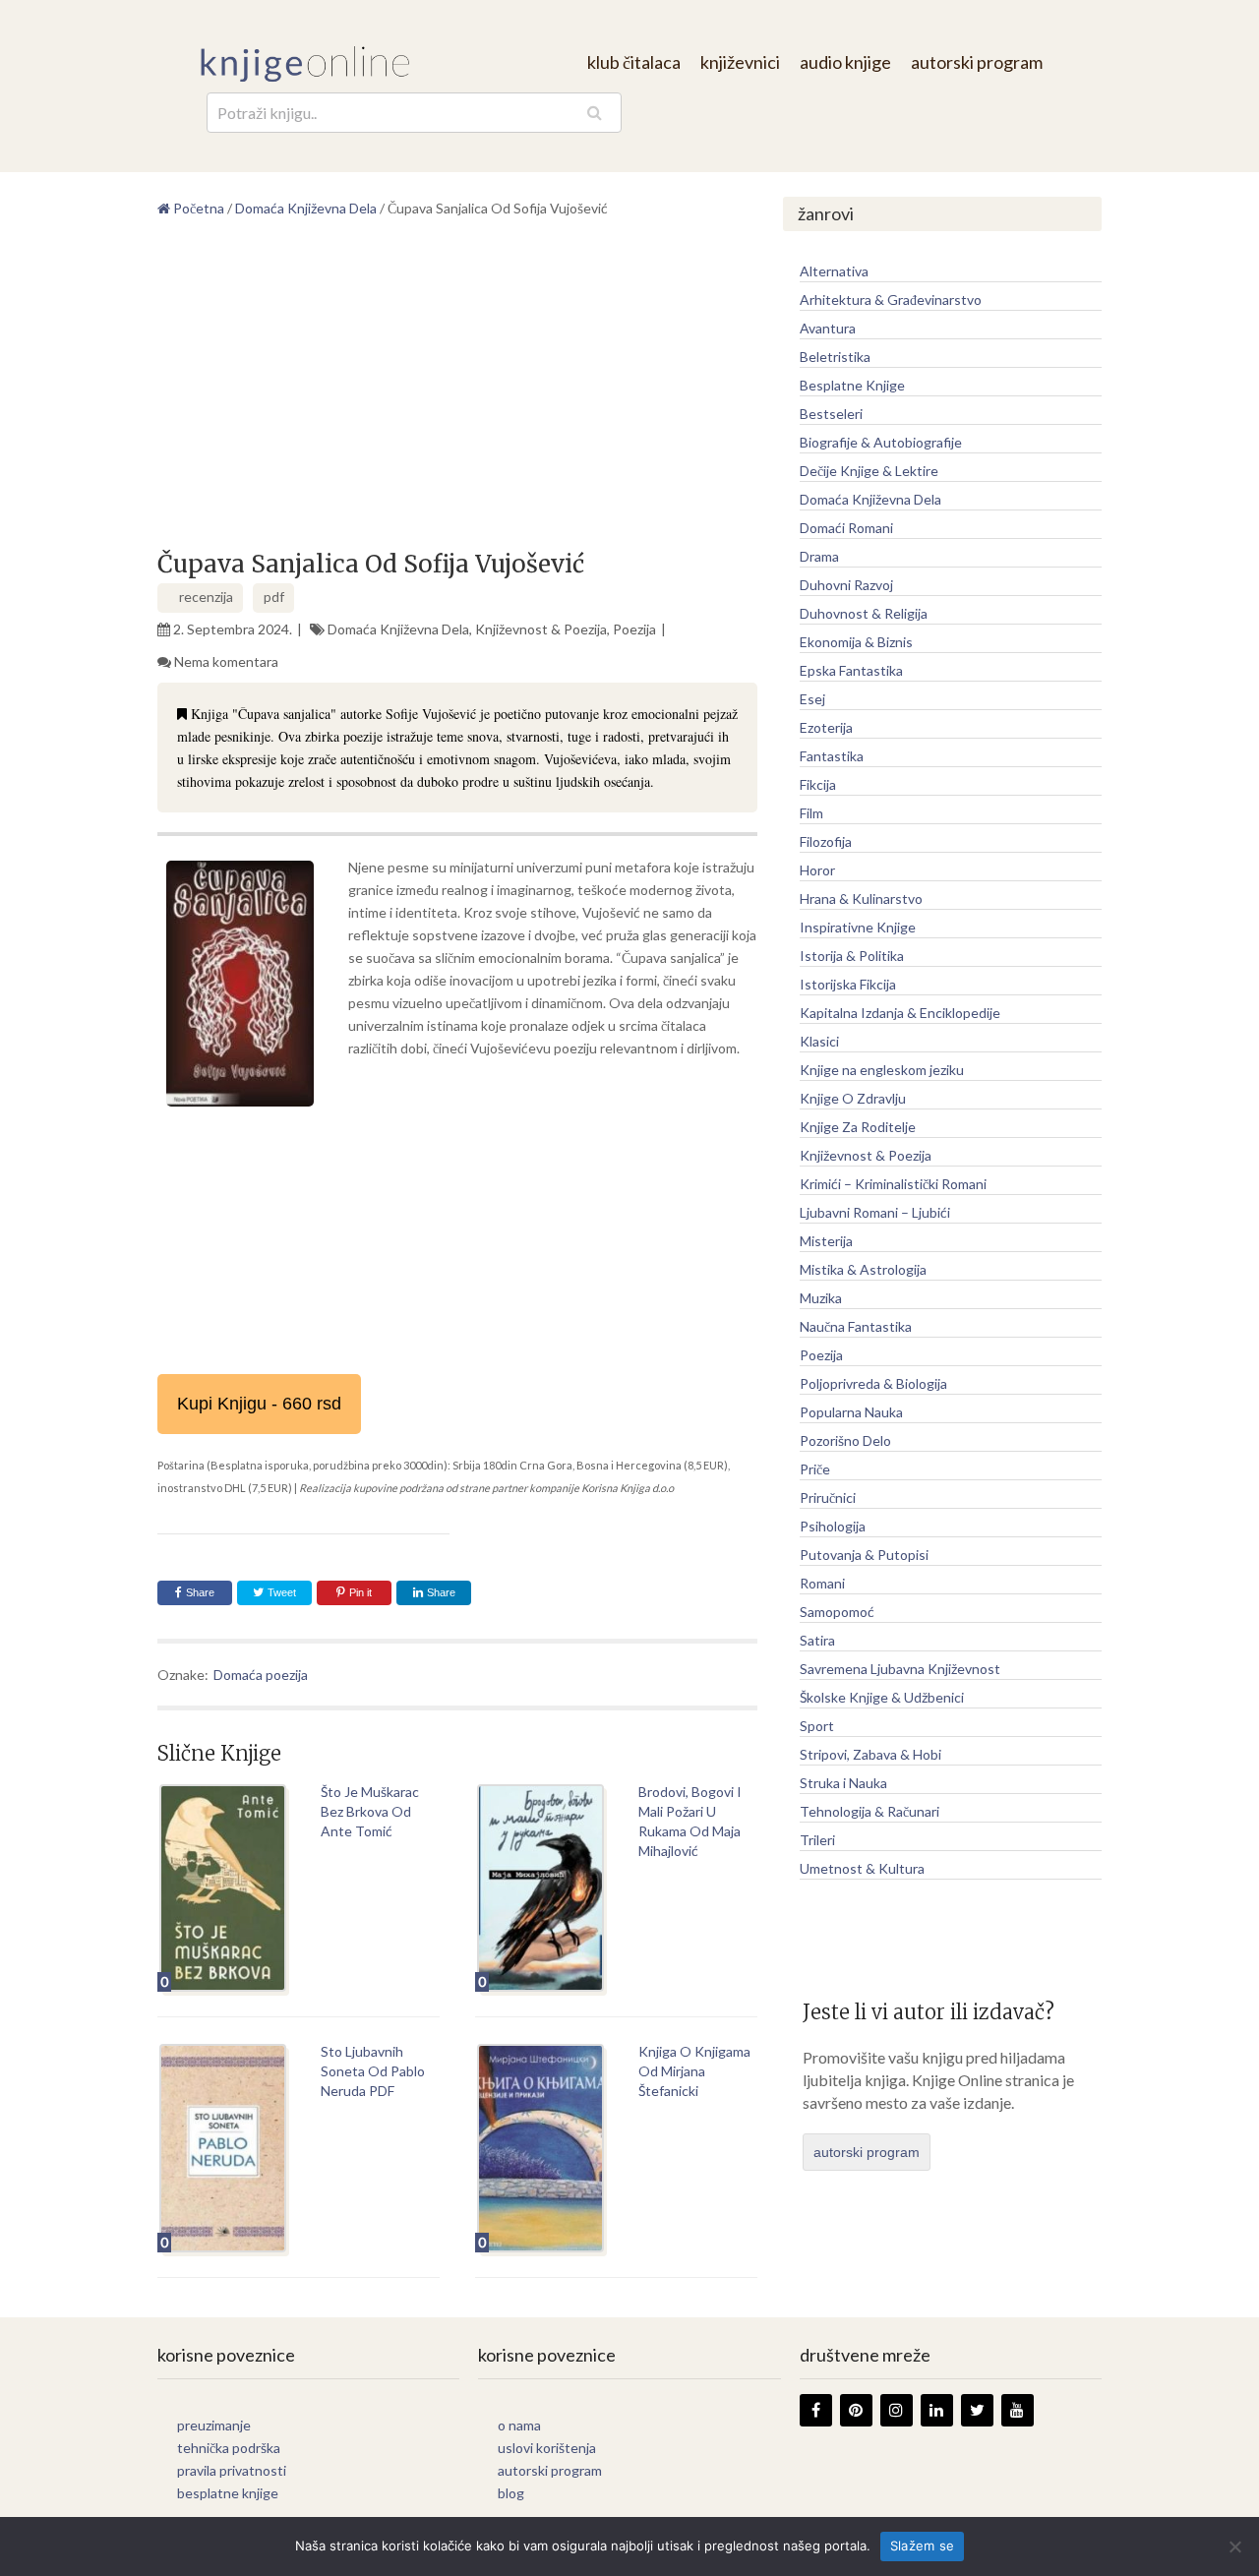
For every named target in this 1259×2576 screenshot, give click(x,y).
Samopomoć (837, 1612)
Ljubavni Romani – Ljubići (875, 1212)
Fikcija (818, 784)
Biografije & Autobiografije (881, 442)
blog (511, 2493)
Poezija (634, 629)
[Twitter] (977, 2410)
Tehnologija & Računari (869, 1811)
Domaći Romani (846, 528)
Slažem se (922, 2546)
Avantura (828, 328)
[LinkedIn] (937, 2410)
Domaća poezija (261, 1675)
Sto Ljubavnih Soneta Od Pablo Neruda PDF (373, 2071)
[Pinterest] (856, 2410)
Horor (817, 870)
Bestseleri (831, 414)
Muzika (821, 1298)
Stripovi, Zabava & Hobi (870, 1754)
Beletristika (835, 357)
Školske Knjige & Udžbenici (882, 1697)
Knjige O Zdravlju (853, 1098)
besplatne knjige (228, 2493)
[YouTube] (1018, 2410)
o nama (519, 2425)
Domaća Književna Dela (398, 629)
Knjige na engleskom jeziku (882, 1070)
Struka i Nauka (843, 1783)
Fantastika (832, 756)
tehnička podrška (229, 2448)
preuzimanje (214, 2425)
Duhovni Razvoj (846, 585)
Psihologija (833, 1526)
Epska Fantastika (851, 670)
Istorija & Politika (852, 956)
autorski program (977, 62)
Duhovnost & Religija (864, 613)
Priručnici (828, 1498)
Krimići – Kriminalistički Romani (893, 1184)
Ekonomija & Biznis (856, 642)
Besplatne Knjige (852, 385)
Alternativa (834, 271)
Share (200, 1592)
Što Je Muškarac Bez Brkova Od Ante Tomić (370, 1811)
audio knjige (845, 62)
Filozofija (826, 841)
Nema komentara (226, 661)
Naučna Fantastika (856, 1326)
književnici (740, 62)
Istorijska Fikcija (848, 984)
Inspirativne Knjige (858, 927)
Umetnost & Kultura (862, 1868)
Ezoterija (826, 727)
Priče (815, 1469)
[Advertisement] (457, 391)
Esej (812, 699)
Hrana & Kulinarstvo (861, 899)
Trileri (817, 1840)
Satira (817, 1640)
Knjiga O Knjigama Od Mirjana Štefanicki (694, 2071)
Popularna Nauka (851, 1412)
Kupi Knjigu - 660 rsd (259, 1404)
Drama (819, 556)
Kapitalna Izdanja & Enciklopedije (900, 1013)
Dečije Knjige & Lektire (869, 471)
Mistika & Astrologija (863, 1269)
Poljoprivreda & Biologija (873, 1383)
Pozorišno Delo (845, 1440)
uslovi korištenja (547, 2448)
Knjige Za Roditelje (858, 1127)
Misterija (826, 1241)
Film (811, 813)
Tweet (280, 1592)
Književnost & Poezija (541, 629)
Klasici (819, 1041)
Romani (822, 1583)
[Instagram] (897, 2410)
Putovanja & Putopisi (864, 1555)
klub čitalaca (634, 62)
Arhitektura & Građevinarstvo (891, 300)
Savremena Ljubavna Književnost (900, 1669)
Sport (817, 1726)
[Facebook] (816, 2410)
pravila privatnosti (232, 2470)
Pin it (360, 1592)
